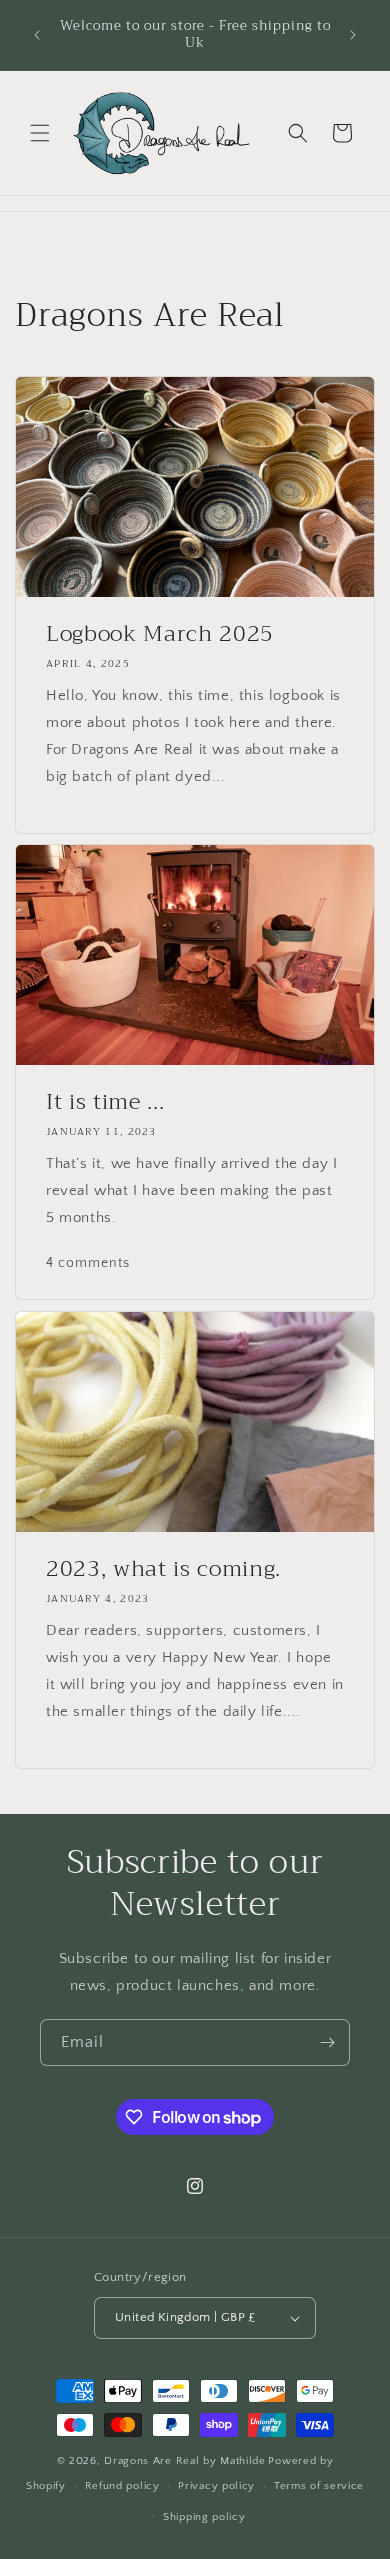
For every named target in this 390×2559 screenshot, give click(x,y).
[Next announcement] (353, 35)
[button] (40, 133)
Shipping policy (204, 2517)
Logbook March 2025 (160, 634)
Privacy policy (216, 2486)
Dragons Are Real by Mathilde (185, 2461)
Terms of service (319, 2486)
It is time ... (105, 1102)
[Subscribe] (327, 2042)
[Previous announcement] (37, 35)
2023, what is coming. (167, 1569)
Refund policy (122, 2486)
